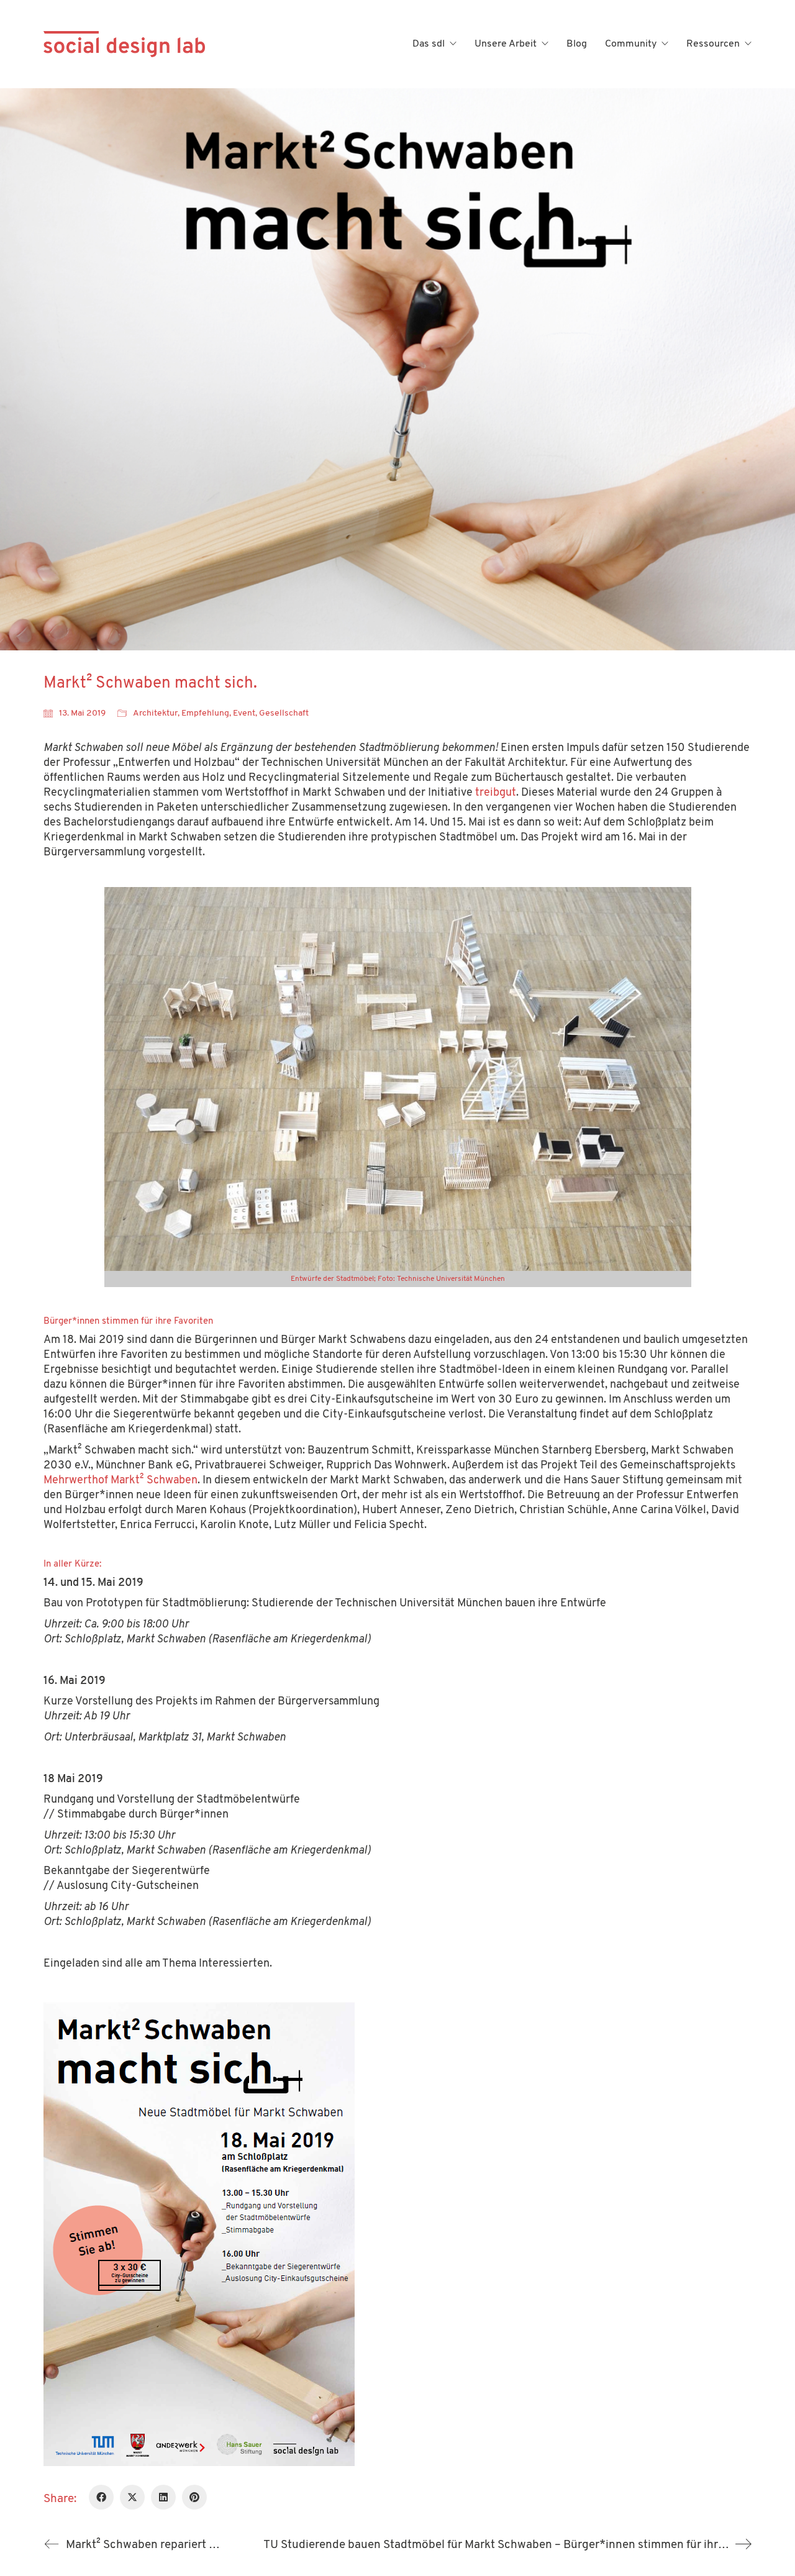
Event (244, 713)
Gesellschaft (284, 713)
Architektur (155, 713)
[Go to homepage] (124, 44)
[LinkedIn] (163, 2497)
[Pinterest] (194, 2497)
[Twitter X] (132, 2497)
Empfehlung (205, 713)
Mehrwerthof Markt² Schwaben (120, 1481)
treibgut (496, 793)
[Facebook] (101, 2497)
